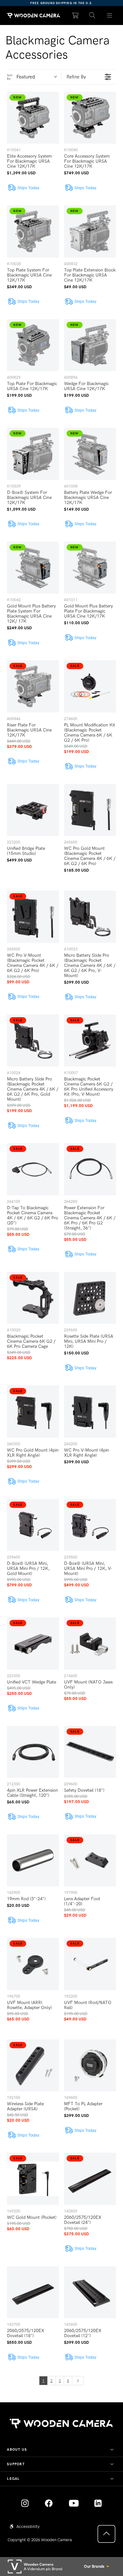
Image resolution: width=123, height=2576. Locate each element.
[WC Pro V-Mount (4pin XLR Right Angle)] (90, 1412)
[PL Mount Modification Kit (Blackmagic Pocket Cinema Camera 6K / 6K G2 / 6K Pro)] (90, 686)
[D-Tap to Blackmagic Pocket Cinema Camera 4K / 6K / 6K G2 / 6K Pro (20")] (33, 1169)
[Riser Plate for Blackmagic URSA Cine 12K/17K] (33, 686)
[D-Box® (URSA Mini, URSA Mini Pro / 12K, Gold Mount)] (33, 1525)
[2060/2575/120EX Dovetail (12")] (90, 2292)
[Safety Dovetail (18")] (90, 1752)
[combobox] (39, 77)
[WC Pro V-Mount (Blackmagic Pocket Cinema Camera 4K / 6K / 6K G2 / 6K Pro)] (33, 917)
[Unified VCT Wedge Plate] (33, 1643)
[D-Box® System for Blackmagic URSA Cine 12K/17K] (33, 454)
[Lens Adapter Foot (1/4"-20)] (90, 1860)
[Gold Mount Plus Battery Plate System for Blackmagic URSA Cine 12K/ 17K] (33, 568)
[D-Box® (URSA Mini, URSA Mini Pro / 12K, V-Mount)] (90, 1525)
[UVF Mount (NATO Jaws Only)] (90, 1643)
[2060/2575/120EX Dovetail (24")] (90, 2179)
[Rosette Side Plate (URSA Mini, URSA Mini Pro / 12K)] (90, 1298)
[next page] (78, 2380)
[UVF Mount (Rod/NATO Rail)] (90, 1964)
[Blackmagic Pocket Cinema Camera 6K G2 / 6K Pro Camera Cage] (33, 1298)
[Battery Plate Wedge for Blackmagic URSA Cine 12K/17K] (90, 454)
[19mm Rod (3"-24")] (33, 1860)
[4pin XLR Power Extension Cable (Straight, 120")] (33, 1752)
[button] (92, 16)
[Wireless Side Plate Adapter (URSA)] (33, 2066)
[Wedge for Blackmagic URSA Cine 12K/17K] (90, 345)
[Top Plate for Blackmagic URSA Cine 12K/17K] (33, 345)
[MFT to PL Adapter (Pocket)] (90, 2066)
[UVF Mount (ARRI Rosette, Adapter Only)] (33, 1964)
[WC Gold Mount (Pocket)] (33, 2179)
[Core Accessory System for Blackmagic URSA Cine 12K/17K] (90, 118)
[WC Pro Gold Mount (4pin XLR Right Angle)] (33, 1412)
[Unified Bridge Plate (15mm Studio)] (33, 810)
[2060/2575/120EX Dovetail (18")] (33, 2292)
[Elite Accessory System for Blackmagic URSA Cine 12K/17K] (33, 118)
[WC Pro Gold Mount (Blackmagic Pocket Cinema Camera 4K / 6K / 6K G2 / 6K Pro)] (90, 810)
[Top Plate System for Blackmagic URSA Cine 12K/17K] (33, 231)
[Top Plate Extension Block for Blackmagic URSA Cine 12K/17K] (90, 231)
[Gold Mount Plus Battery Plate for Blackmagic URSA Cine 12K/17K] (90, 568)
